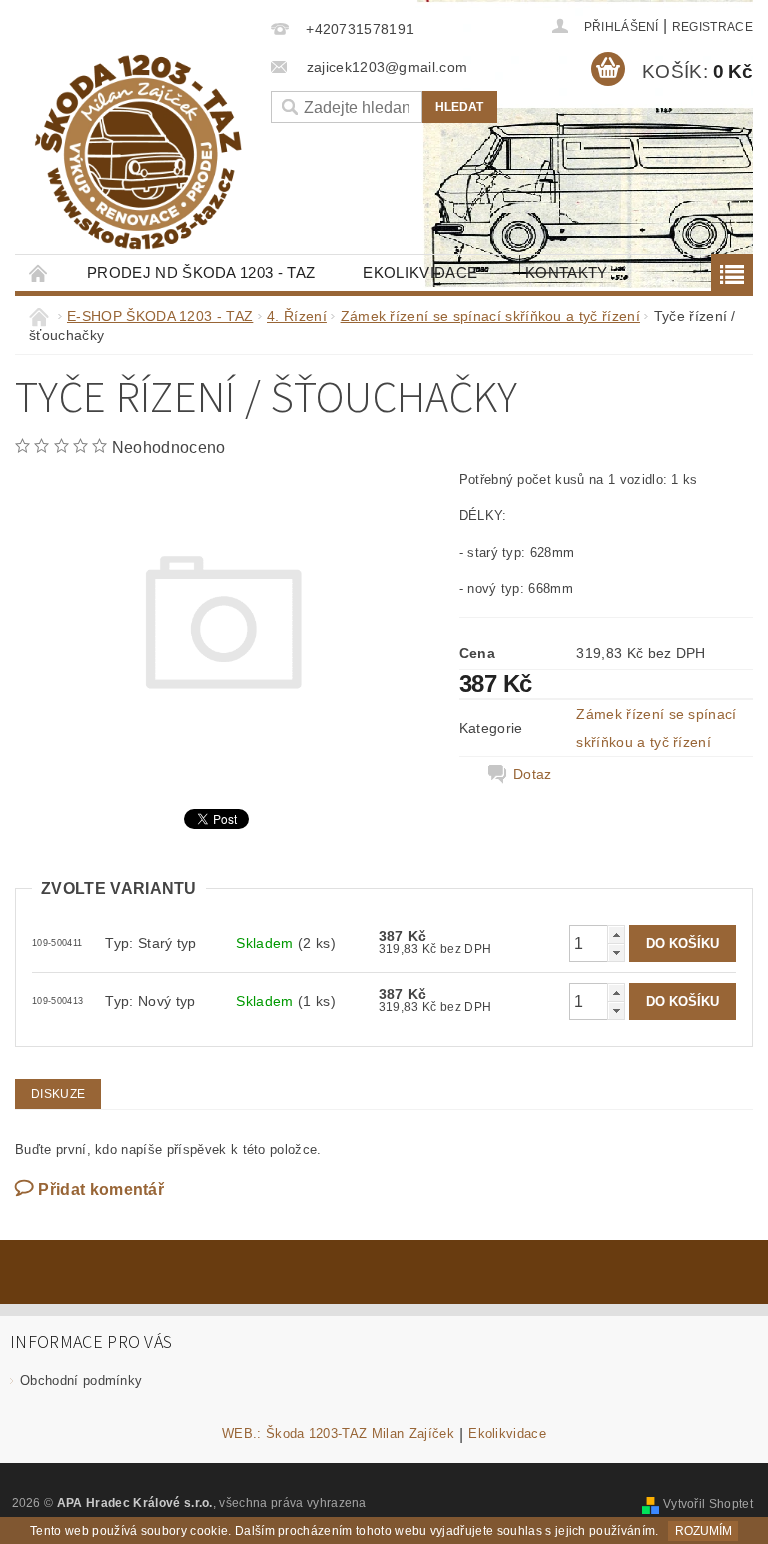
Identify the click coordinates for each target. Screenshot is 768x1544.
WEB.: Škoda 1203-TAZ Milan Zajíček (338, 1434)
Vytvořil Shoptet (708, 1504)
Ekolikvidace (420, 272)
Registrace (712, 27)
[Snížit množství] (616, 952)
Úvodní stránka (39, 272)
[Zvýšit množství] (616, 934)
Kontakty (566, 272)
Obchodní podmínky (81, 1380)
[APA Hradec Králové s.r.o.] (138, 152)
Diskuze (58, 1094)
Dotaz (532, 774)
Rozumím (703, 1531)
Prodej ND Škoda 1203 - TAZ (201, 272)
